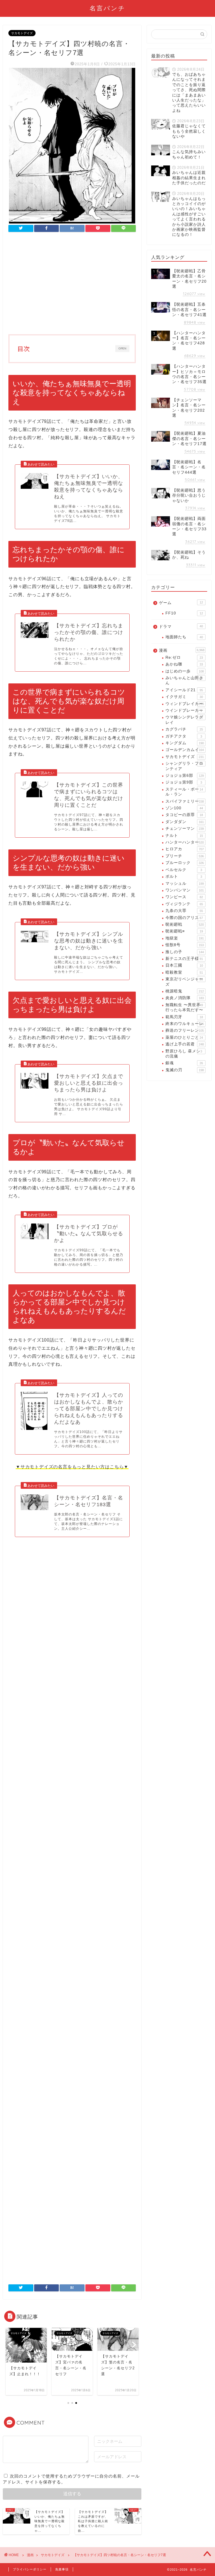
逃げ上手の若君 (184, 1044)
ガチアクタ (184, 736)
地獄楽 (184, 938)
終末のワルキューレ (184, 1024)
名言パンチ (107, 8)
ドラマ (181, 627)
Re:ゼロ (184, 657)
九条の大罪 (184, 911)
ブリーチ (184, 856)
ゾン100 (184, 808)
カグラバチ (184, 729)
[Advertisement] (72, 284)
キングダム (184, 743)
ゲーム (181, 603)
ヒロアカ (184, 849)
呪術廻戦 (184, 924)
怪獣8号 (184, 945)
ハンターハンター (184, 842)
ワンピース (184, 897)
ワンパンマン (184, 890)
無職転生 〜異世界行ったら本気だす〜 (184, 1007)
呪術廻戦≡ (184, 931)
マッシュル (184, 883)
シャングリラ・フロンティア (184, 766)
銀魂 (184, 1063)
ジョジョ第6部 (184, 776)
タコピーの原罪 (184, 815)
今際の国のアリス (184, 918)
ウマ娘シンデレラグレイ (184, 720)
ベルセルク (184, 870)
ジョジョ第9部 (184, 782)
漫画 (182, 650)
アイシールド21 (184, 690)
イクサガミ (184, 697)
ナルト (184, 836)
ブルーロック (184, 863)
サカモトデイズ (22, 33)
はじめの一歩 (184, 671)
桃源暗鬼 (184, 991)
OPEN (123, 349)
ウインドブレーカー (184, 710)
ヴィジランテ (184, 904)
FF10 (184, 613)
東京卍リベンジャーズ (184, 982)
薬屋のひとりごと (184, 1037)
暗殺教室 (184, 972)
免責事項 (62, 2569)
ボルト (184, 876)
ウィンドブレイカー (184, 704)
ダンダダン (184, 822)
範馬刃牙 (184, 1017)
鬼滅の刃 (184, 1070)
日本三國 (184, 965)
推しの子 (184, 952)
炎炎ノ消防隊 (184, 998)
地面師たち (184, 637)
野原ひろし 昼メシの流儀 (184, 1054)
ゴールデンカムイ (184, 750)
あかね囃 (184, 664)
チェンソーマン (184, 829)
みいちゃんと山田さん (184, 680)
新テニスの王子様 (184, 959)
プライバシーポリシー (30, 2569)
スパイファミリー (184, 801)
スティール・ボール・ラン (184, 792)
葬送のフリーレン (184, 1030)
